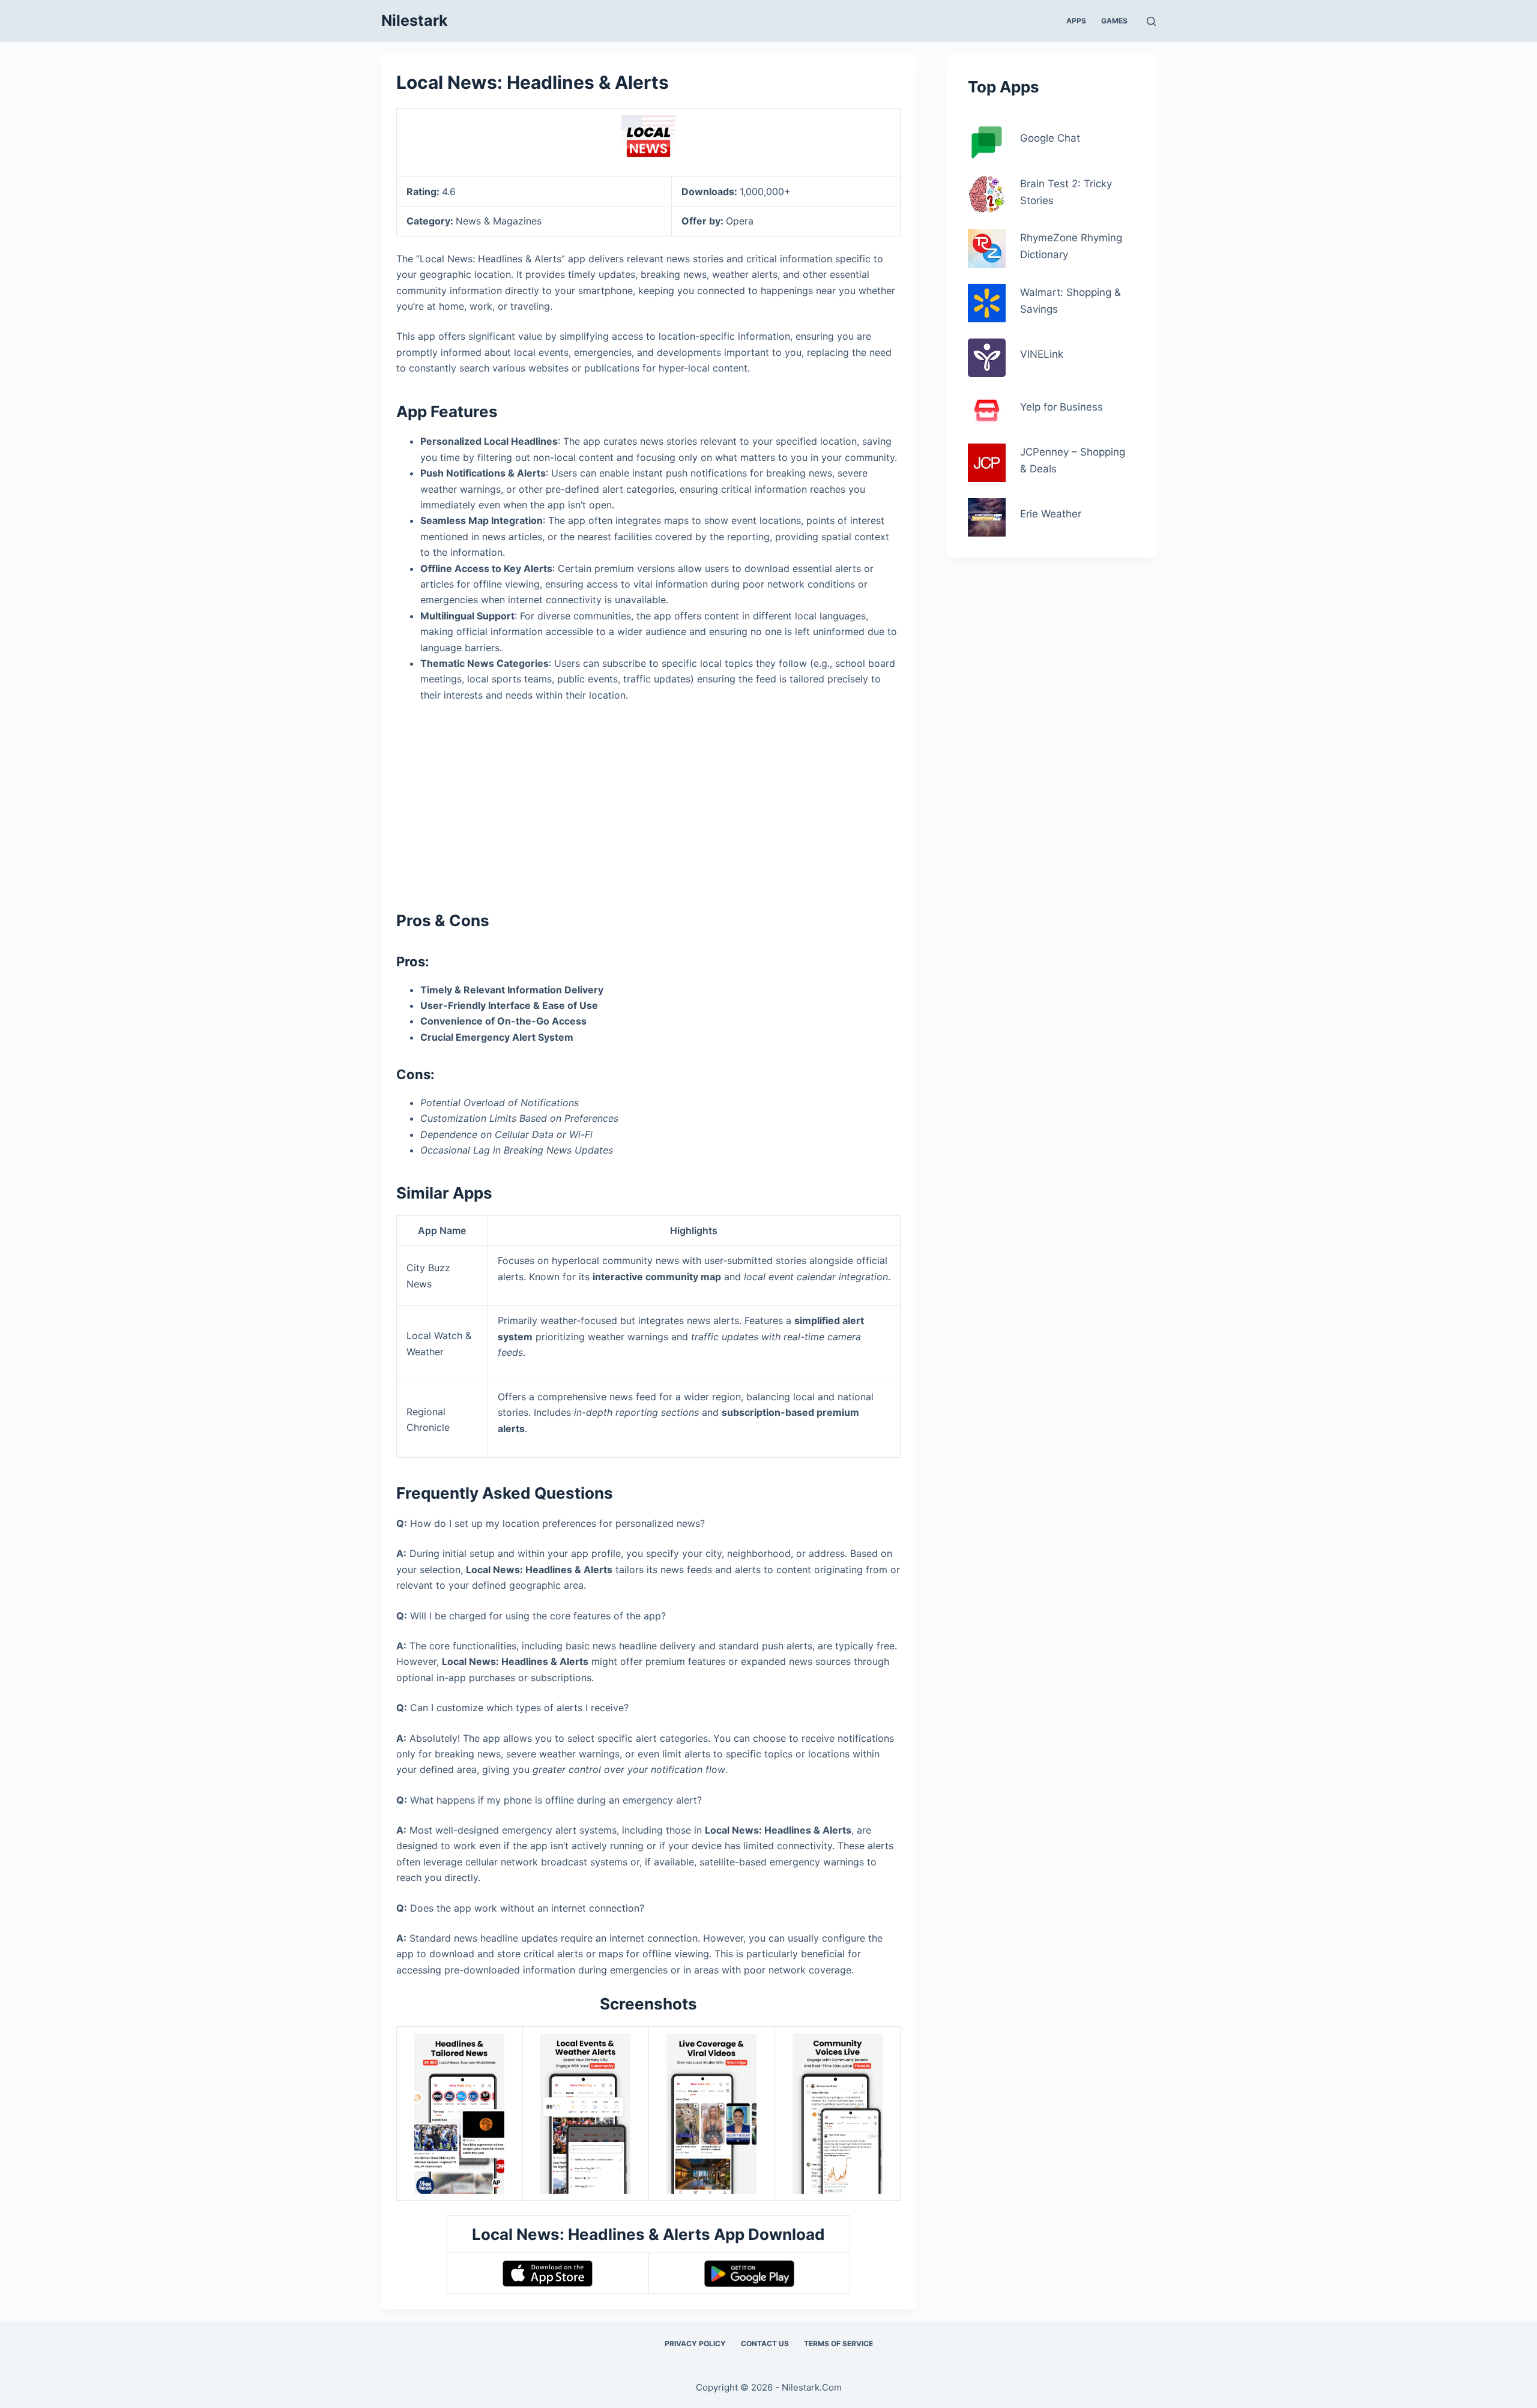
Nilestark (415, 20)
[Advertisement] (648, 801)
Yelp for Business (1061, 407)
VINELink (1042, 354)
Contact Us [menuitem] (765, 2343)
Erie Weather (1051, 514)
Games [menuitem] (1114, 21)
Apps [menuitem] (1076, 21)
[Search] (1151, 21)
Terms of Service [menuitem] (838, 2343)
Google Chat (1050, 138)
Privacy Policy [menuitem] (695, 2343)
